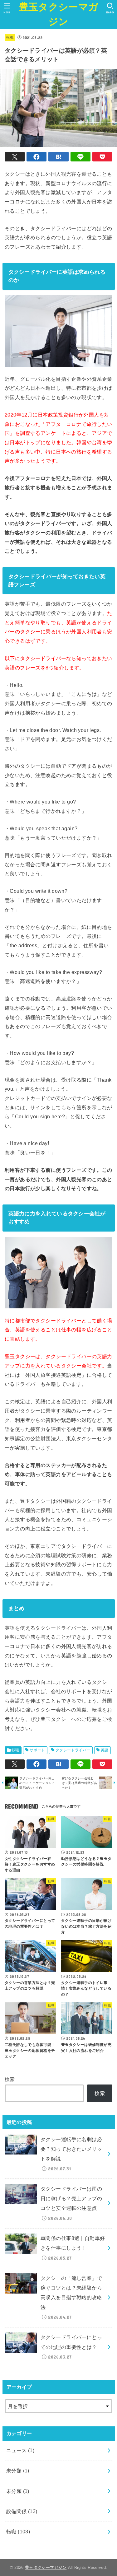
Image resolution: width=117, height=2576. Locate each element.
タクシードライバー (73, 1750)
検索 (10, 2079)
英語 (105, 1750)
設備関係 (22, 2511)
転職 (10, 37)
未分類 (18, 2471)
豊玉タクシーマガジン (58, 14)
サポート (37, 1750)
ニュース (20, 2450)
